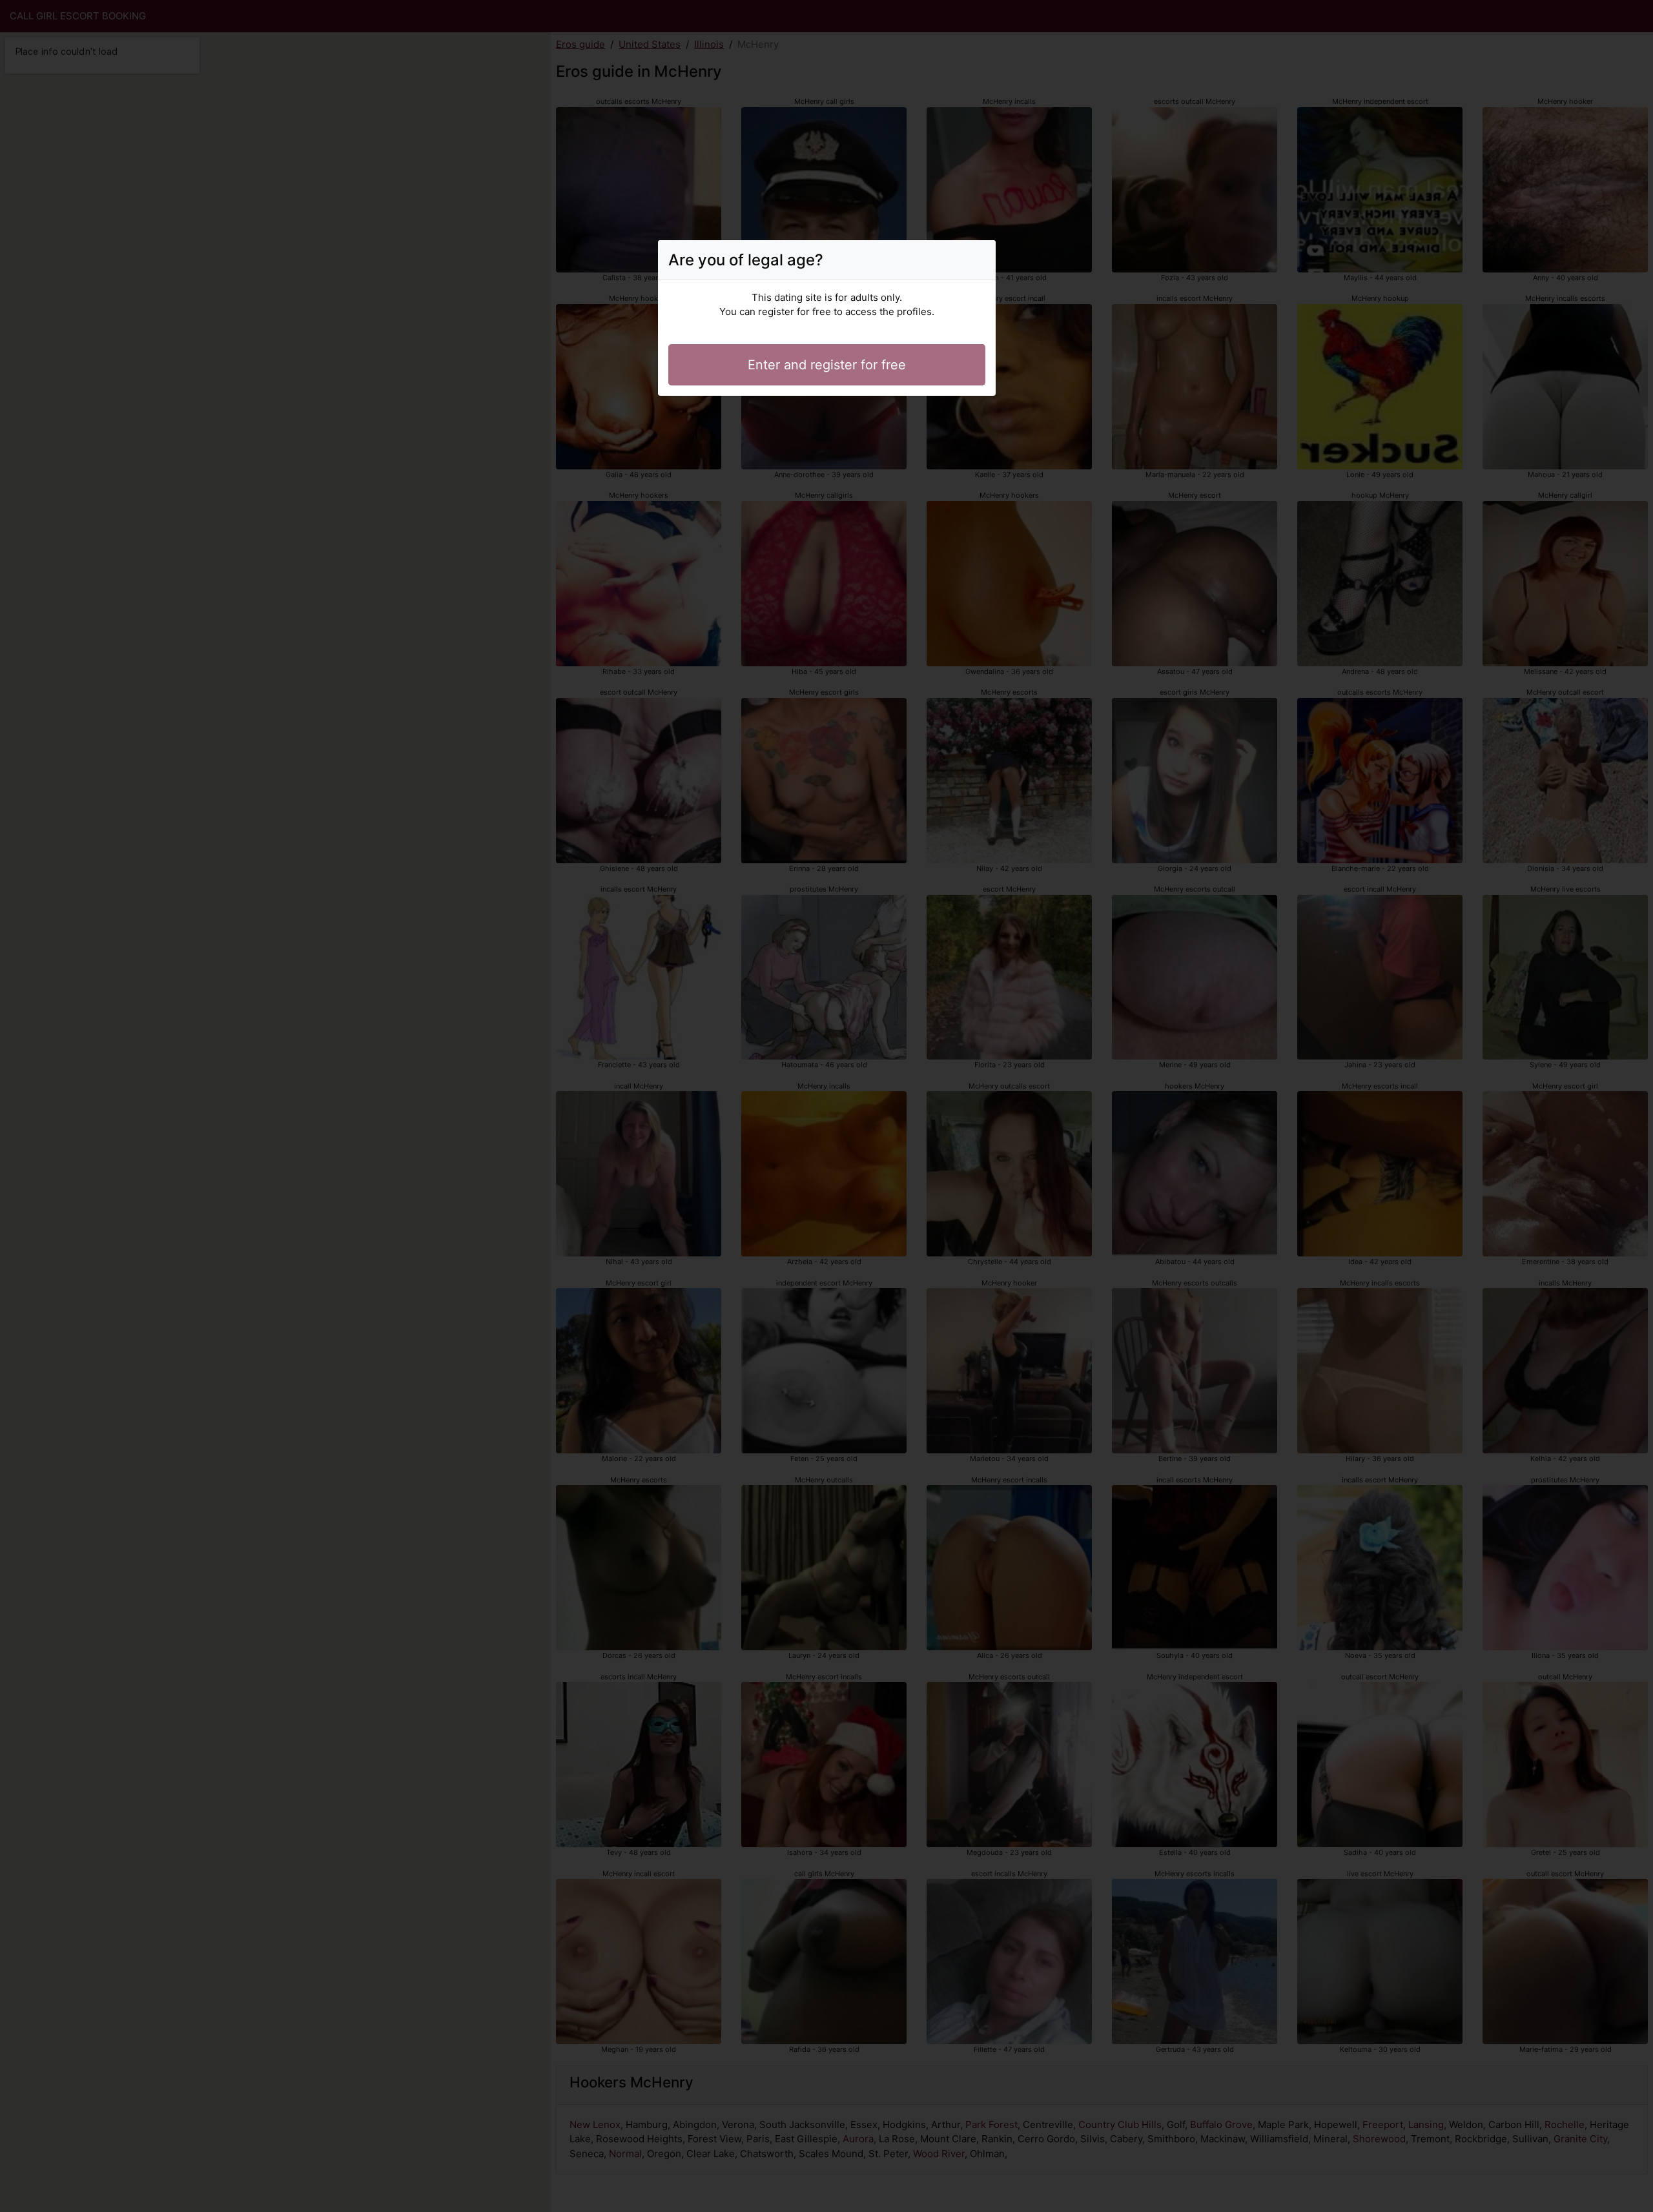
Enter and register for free (827, 365)
